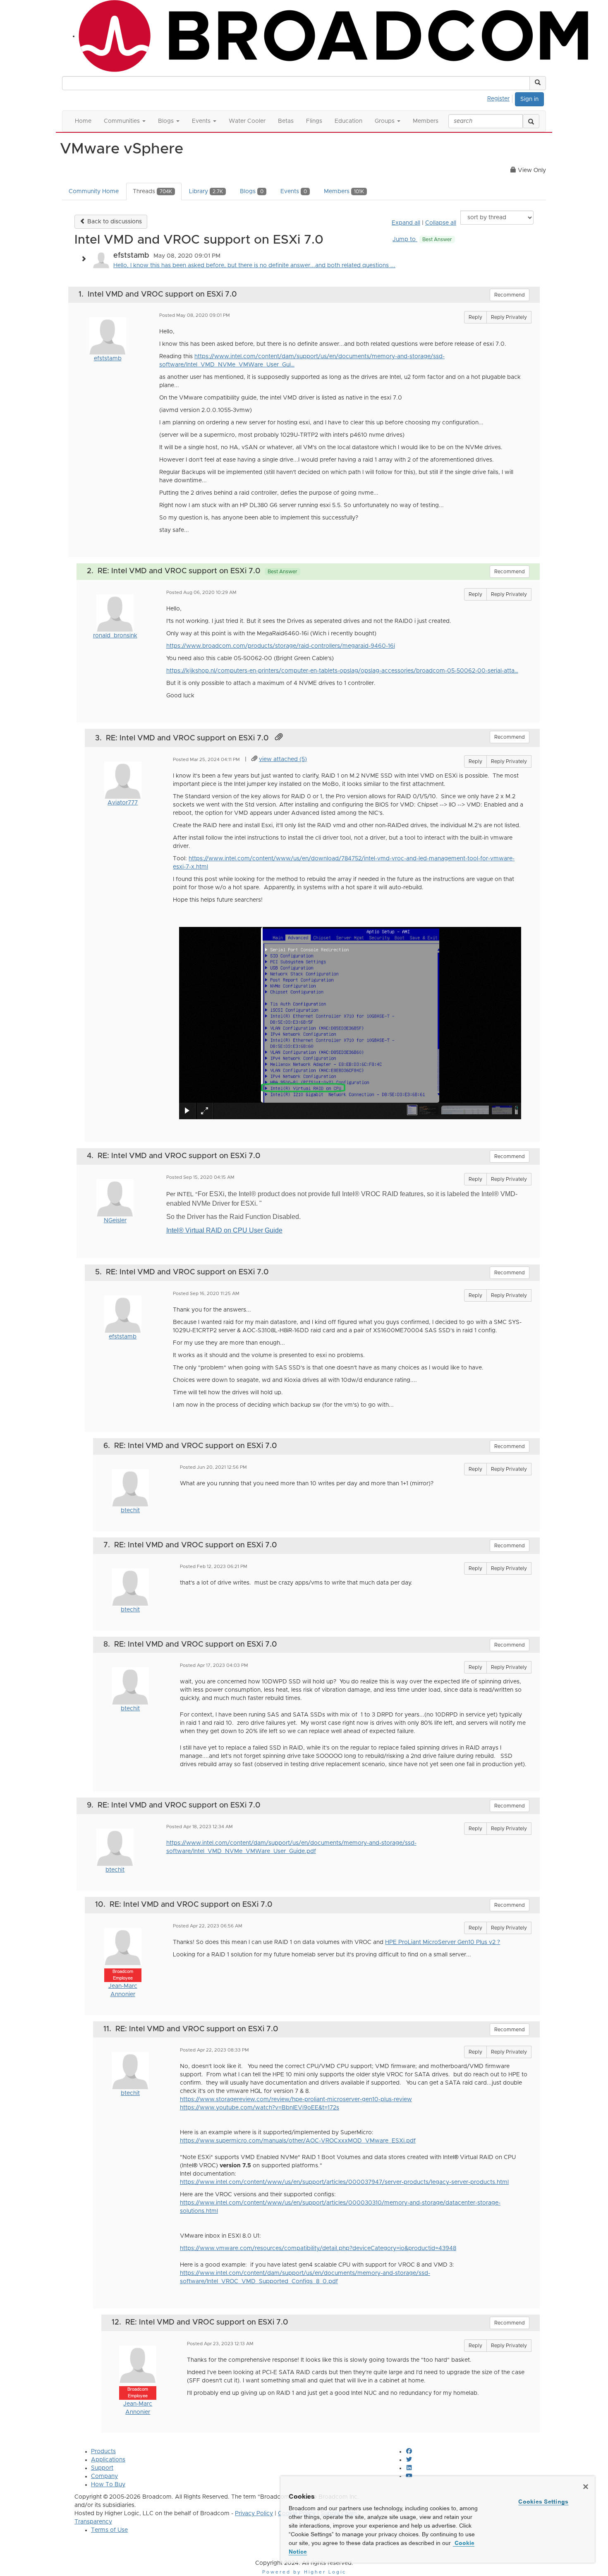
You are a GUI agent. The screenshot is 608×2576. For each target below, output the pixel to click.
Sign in (529, 99)
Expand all (406, 223)
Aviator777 (123, 803)
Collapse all (441, 223)
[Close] (586, 2487)
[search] (531, 121)
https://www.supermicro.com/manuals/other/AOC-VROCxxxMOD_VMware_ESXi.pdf (298, 2141)
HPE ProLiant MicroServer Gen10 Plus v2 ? (443, 1942)
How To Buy (108, 2485)
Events (294, 192)
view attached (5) (283, 759)
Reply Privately (509, 317)
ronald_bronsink (115, 636)
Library (206, 192)
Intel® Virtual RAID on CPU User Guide (224, 1230)
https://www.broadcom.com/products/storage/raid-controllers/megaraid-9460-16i (281, 646)
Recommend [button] (510, 295)
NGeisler (115, 1221)
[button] (538, 83)
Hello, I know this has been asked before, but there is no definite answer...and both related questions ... (254, 266)
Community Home (94, 192)
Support (102, 2468)
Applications (108, 2460)
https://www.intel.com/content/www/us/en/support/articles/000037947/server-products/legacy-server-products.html (344, 2182)
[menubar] (501, 98)
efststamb (108, 359)
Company (104, 2476)
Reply (475, 317)
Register (498, 99)
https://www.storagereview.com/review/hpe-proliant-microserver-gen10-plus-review (296, 2100)
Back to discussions (114, 222)
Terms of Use (109, 2530)
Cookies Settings (543, 2502)
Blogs (252, 192)
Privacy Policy (254, 2514)
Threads (152, 192)
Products (103, 2452)
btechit (130, 1511)
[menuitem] (501, 98)
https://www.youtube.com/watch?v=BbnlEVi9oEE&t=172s (260, 2108)
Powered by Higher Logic (304, 2572)
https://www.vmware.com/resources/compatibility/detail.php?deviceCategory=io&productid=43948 (318, 2248)
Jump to (422, 239)
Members (344, 192)
